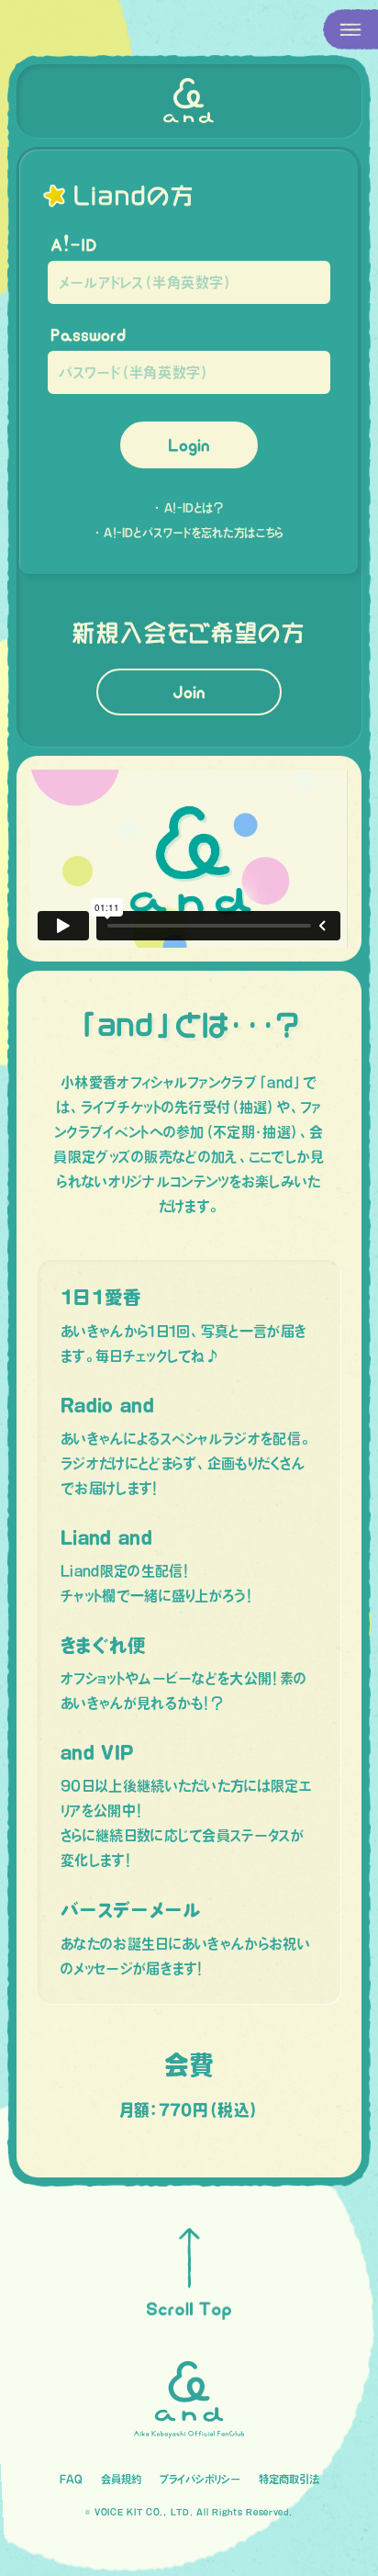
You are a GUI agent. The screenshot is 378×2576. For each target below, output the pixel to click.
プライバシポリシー (200, 2479)
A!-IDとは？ (194, 508)
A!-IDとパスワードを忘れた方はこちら (194, 533)
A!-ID (74, 245)
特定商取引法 (289, 2479)
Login (189, 445)
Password (88, 335)
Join (189, 692)
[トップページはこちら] (189, 101)
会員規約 (121, 2479)
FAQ (71, 2479)
